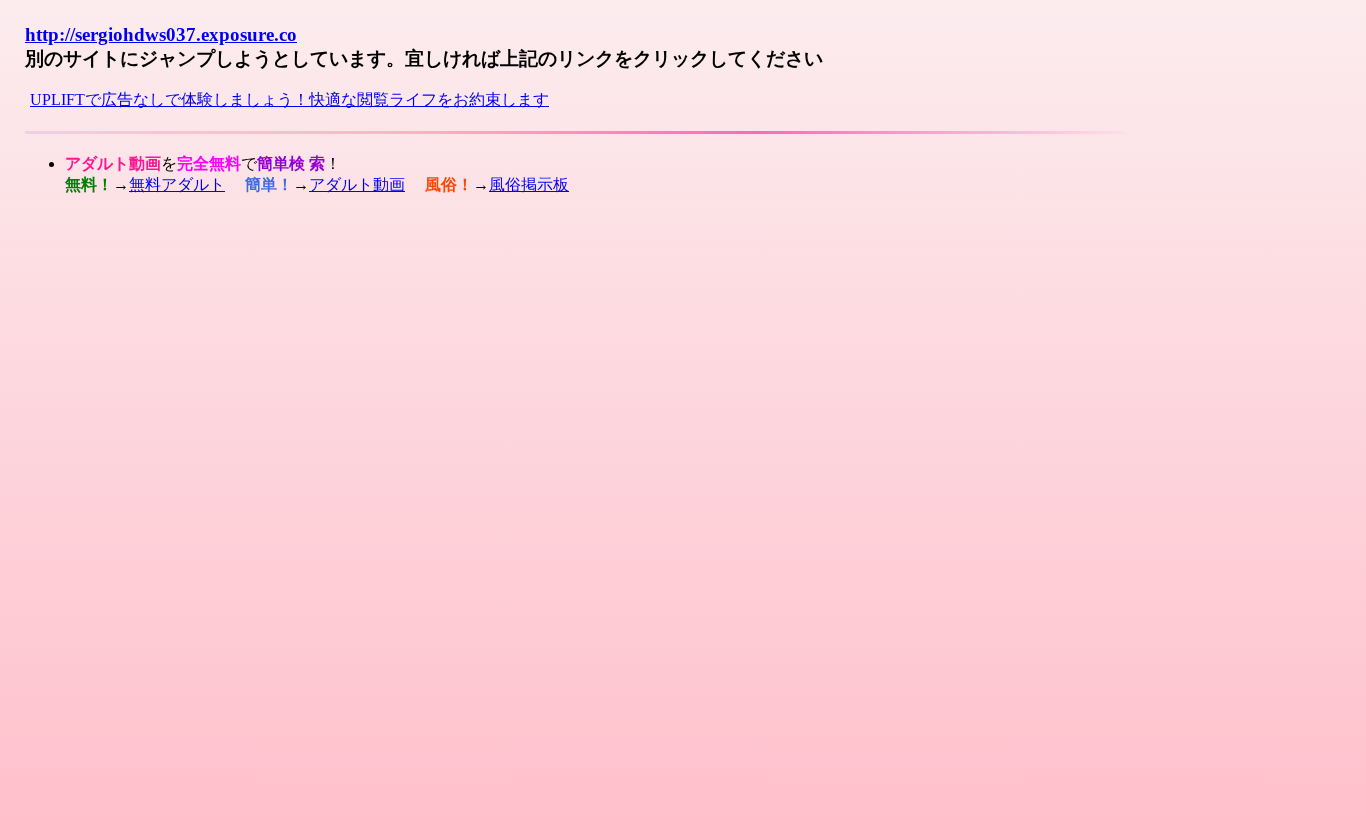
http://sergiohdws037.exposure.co (161, 34)
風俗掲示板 (529, 184)
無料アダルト (177, 184)
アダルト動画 (357, 184)
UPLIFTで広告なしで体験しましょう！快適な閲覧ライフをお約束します (289, 99)
